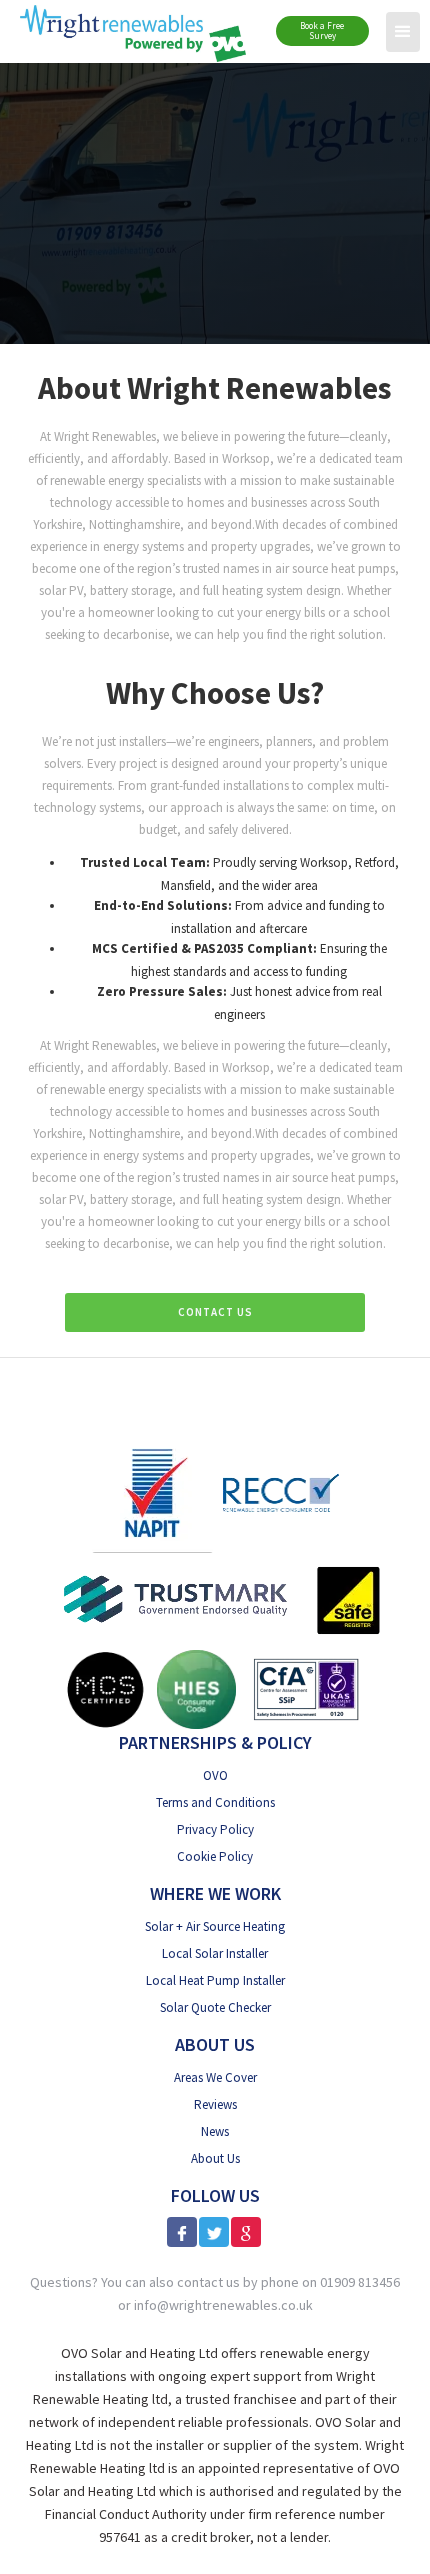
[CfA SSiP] (306, 1689)
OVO (215, 1775)
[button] (403, 32)
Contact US (215, 1312)
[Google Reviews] (246, 2232)
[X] (214, 2232)
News (215, 2131)
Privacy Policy (215, 1829)
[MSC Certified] (105, 1690)
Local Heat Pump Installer (215, 1980)
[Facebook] (182, 2232)
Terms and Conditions (215, 1802)
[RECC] (281, 1492)
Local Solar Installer (215, 1953)
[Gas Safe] (348, 1600)
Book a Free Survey (322, 30)
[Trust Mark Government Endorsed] (176, 1600)
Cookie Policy (215, 1856)
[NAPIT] (152, 1493)
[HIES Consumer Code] (196, 1689)
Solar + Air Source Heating (215, 1926)
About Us (215, 2158)
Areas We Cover (215, 2077)
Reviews (215, 2104)
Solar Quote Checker (215, 2007)
